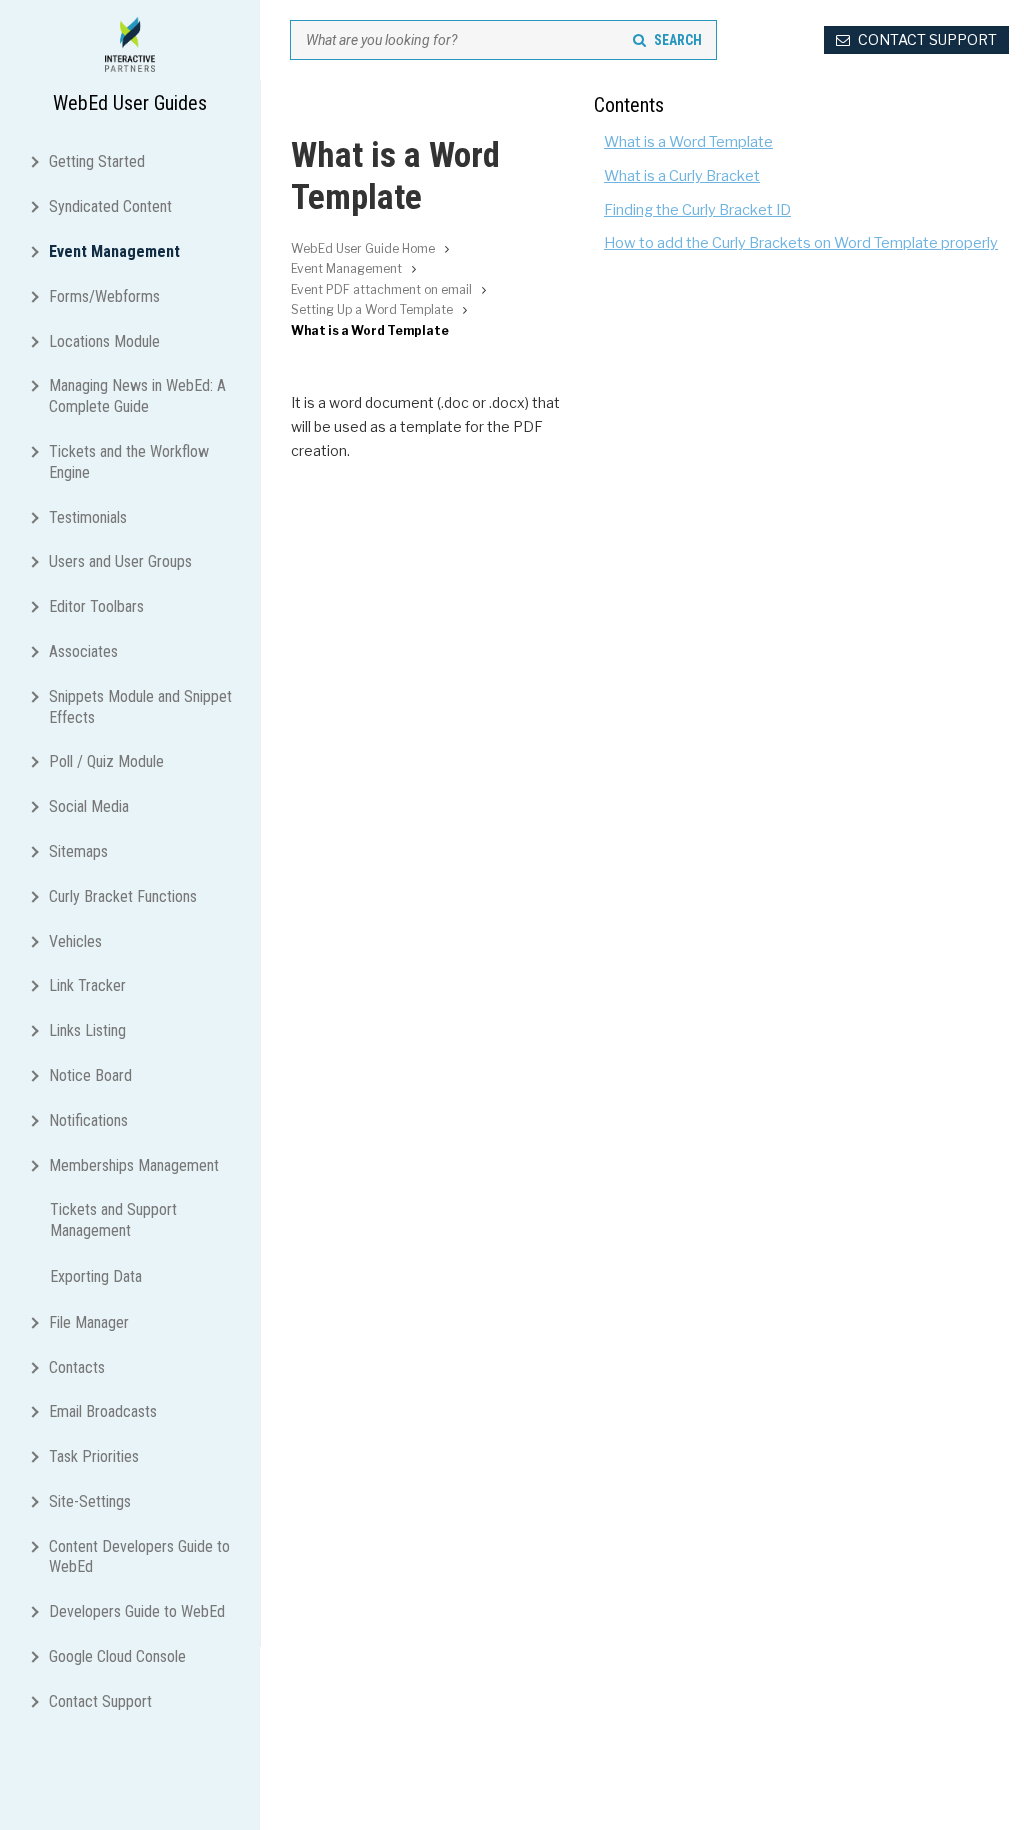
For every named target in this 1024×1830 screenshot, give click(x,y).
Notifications (88, 1120)
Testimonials (88, 517)
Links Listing (87, 1030)
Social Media (89, 806)
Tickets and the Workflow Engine (129, 462)
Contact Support (100, 1701)
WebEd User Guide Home (363, 248)
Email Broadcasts (103, 1411)
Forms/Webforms (104, 296)
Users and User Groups (120, 561)
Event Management (114, 251)
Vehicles (75, 941)
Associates (83, 651)
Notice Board (90, 1075)
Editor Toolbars (96, 606)
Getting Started (97, 161)
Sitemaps (78, 851)
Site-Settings (90, 1501)
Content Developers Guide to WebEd (139, 1557)
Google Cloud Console (117, 1656)
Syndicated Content (110, 206)
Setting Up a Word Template (372, 309)
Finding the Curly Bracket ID (697, 210)
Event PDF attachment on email (381, 289)
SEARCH (678, 40)
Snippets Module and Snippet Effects (140, 707)
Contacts (77, 1367)
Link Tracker (87, 985)
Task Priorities (94, 1456)
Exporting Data (96, 1276)
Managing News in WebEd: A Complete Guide (137, 396)
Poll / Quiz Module (106, 761)
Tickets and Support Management (113, 1220)
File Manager (89, 1322)
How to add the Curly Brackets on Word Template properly (801, 243)
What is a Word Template (688, 142)
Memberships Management (134, 1165)
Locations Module (104, 341)
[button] (39, 160)
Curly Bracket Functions (123, 896)
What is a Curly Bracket (682, 176)
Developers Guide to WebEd (137, 1611)
